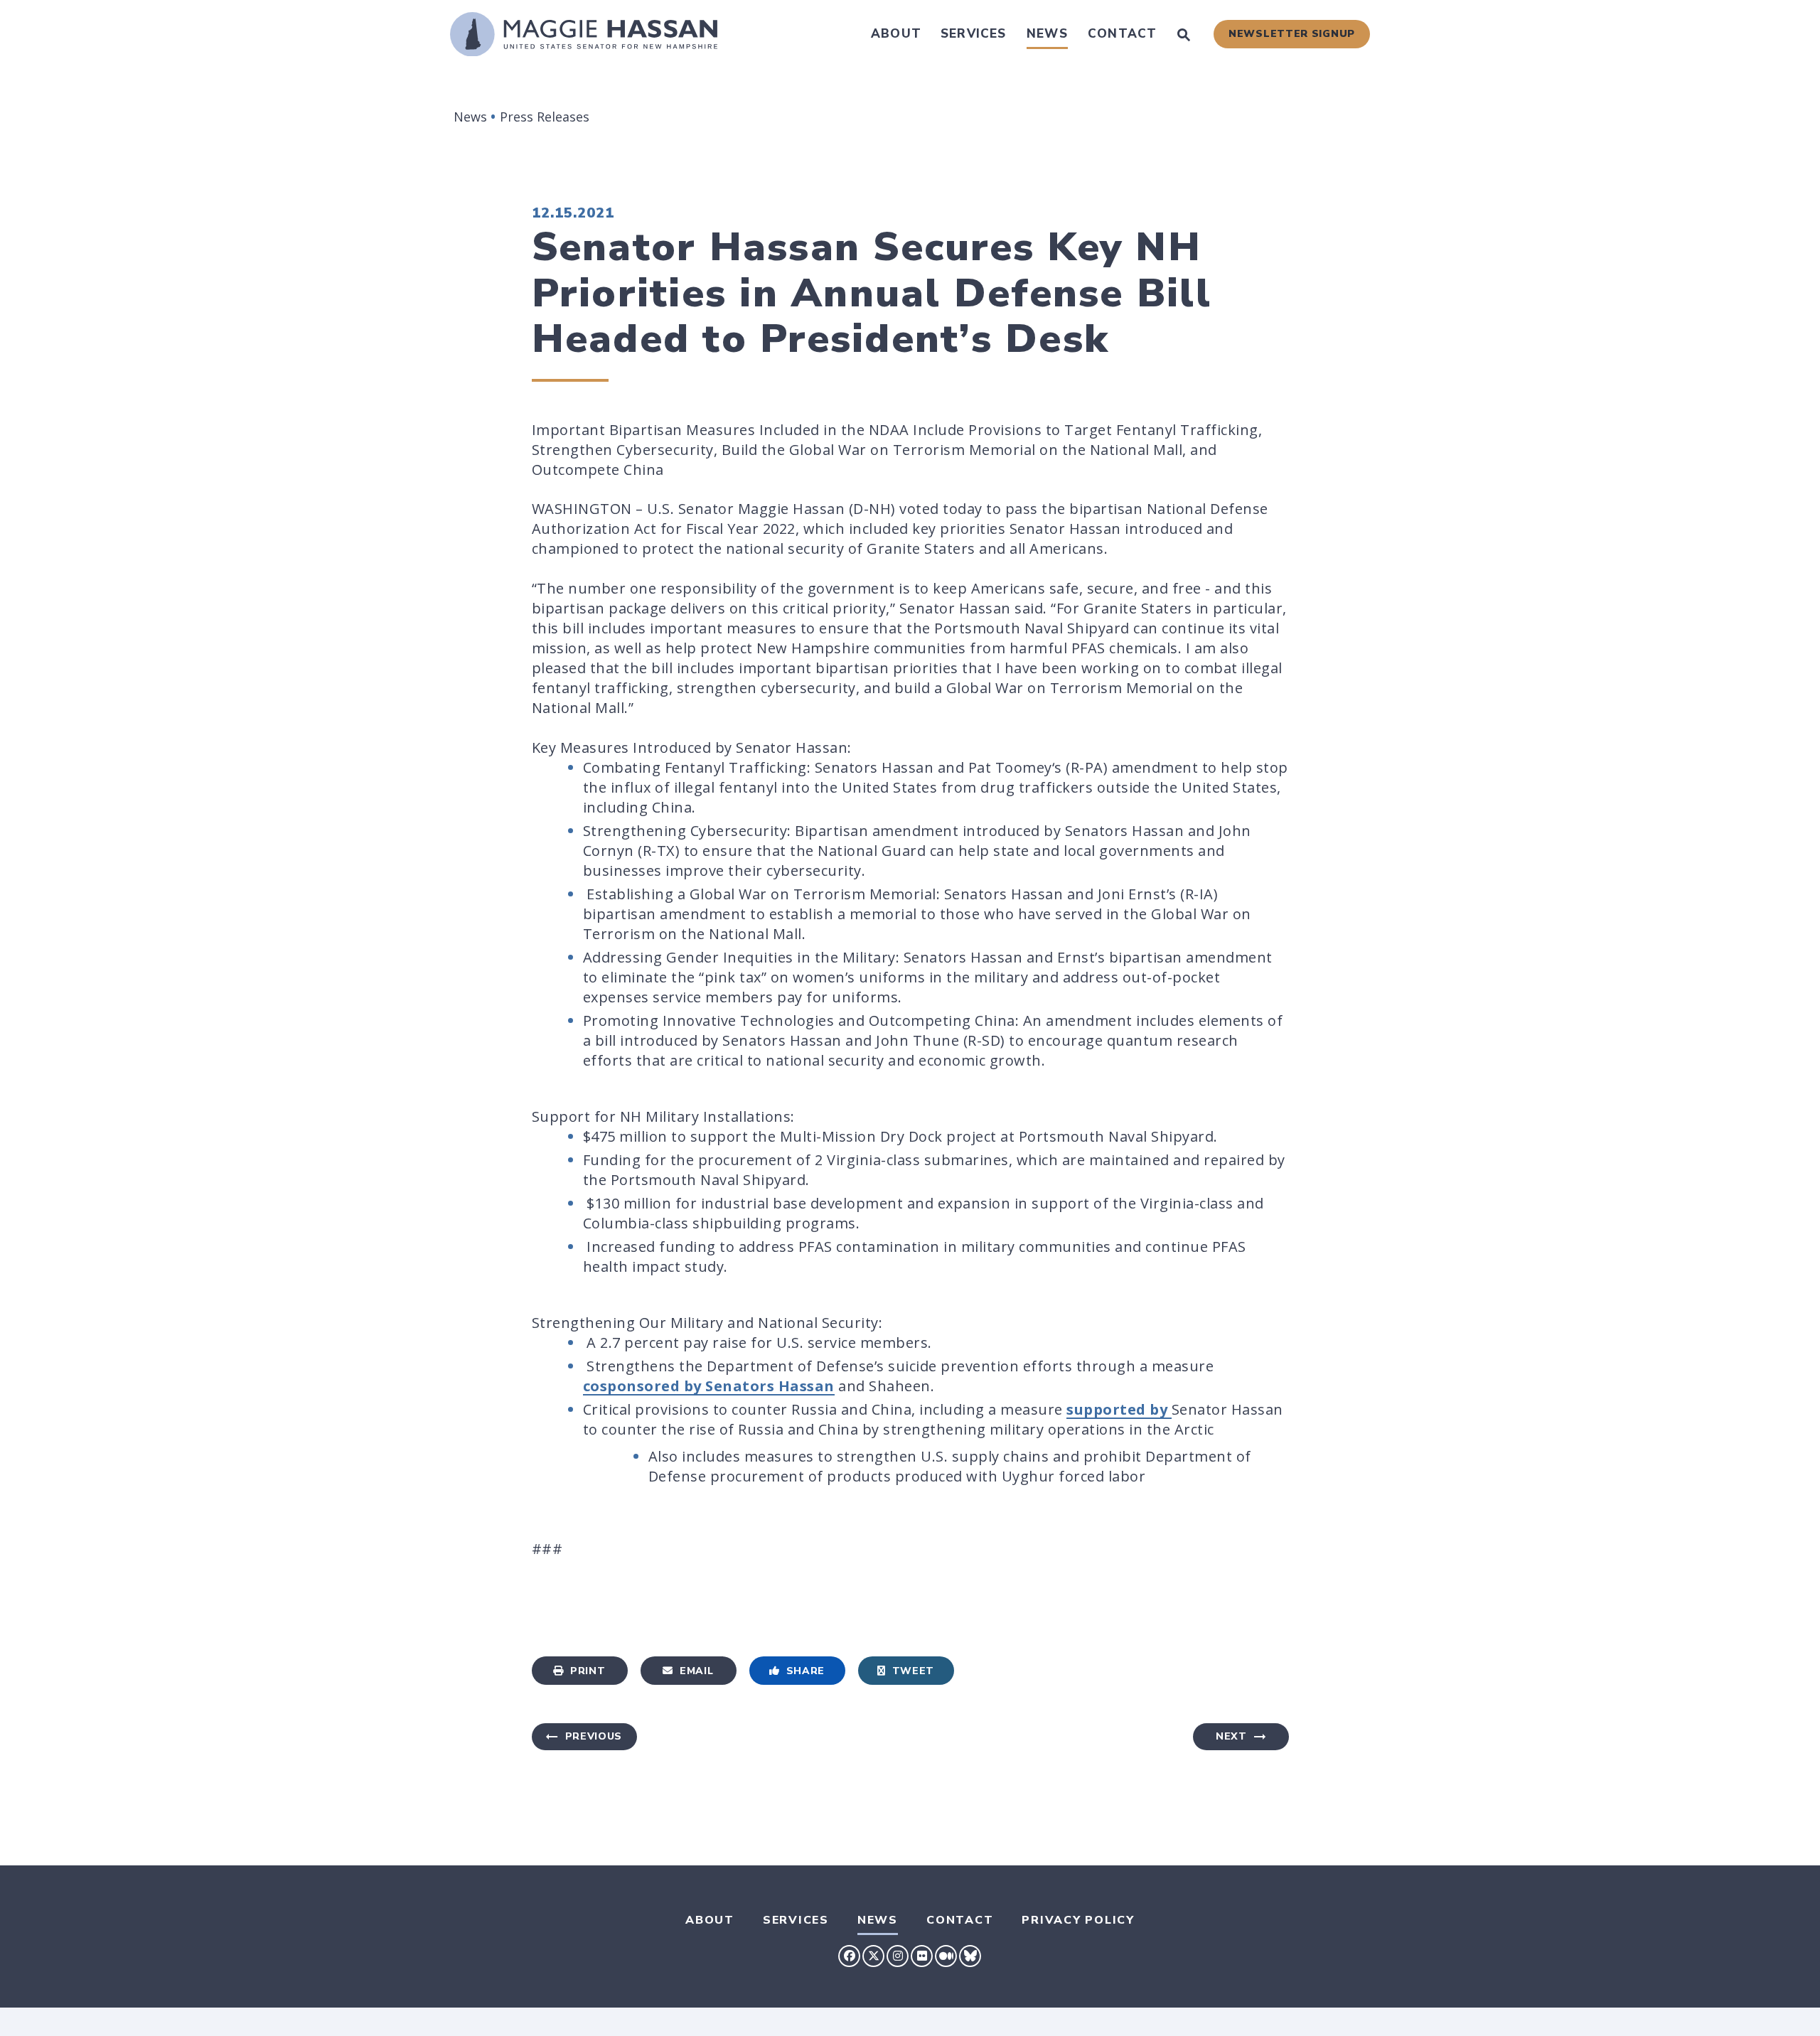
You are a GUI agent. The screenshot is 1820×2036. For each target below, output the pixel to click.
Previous (594, 1736)
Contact (1122, 34)
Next (1231, 1736)
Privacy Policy (1078, 1920)
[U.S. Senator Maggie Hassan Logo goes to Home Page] (584, 34)
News (1047, 34)
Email (697, 1671)
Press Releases (545, 117)
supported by (1119, 1409)
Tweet (914, 1671)
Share (806, 1671)
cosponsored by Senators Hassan (709, 1386)
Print (588, 1671)
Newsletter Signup (1292, 34)
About (896, 34)
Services (974, 34)
